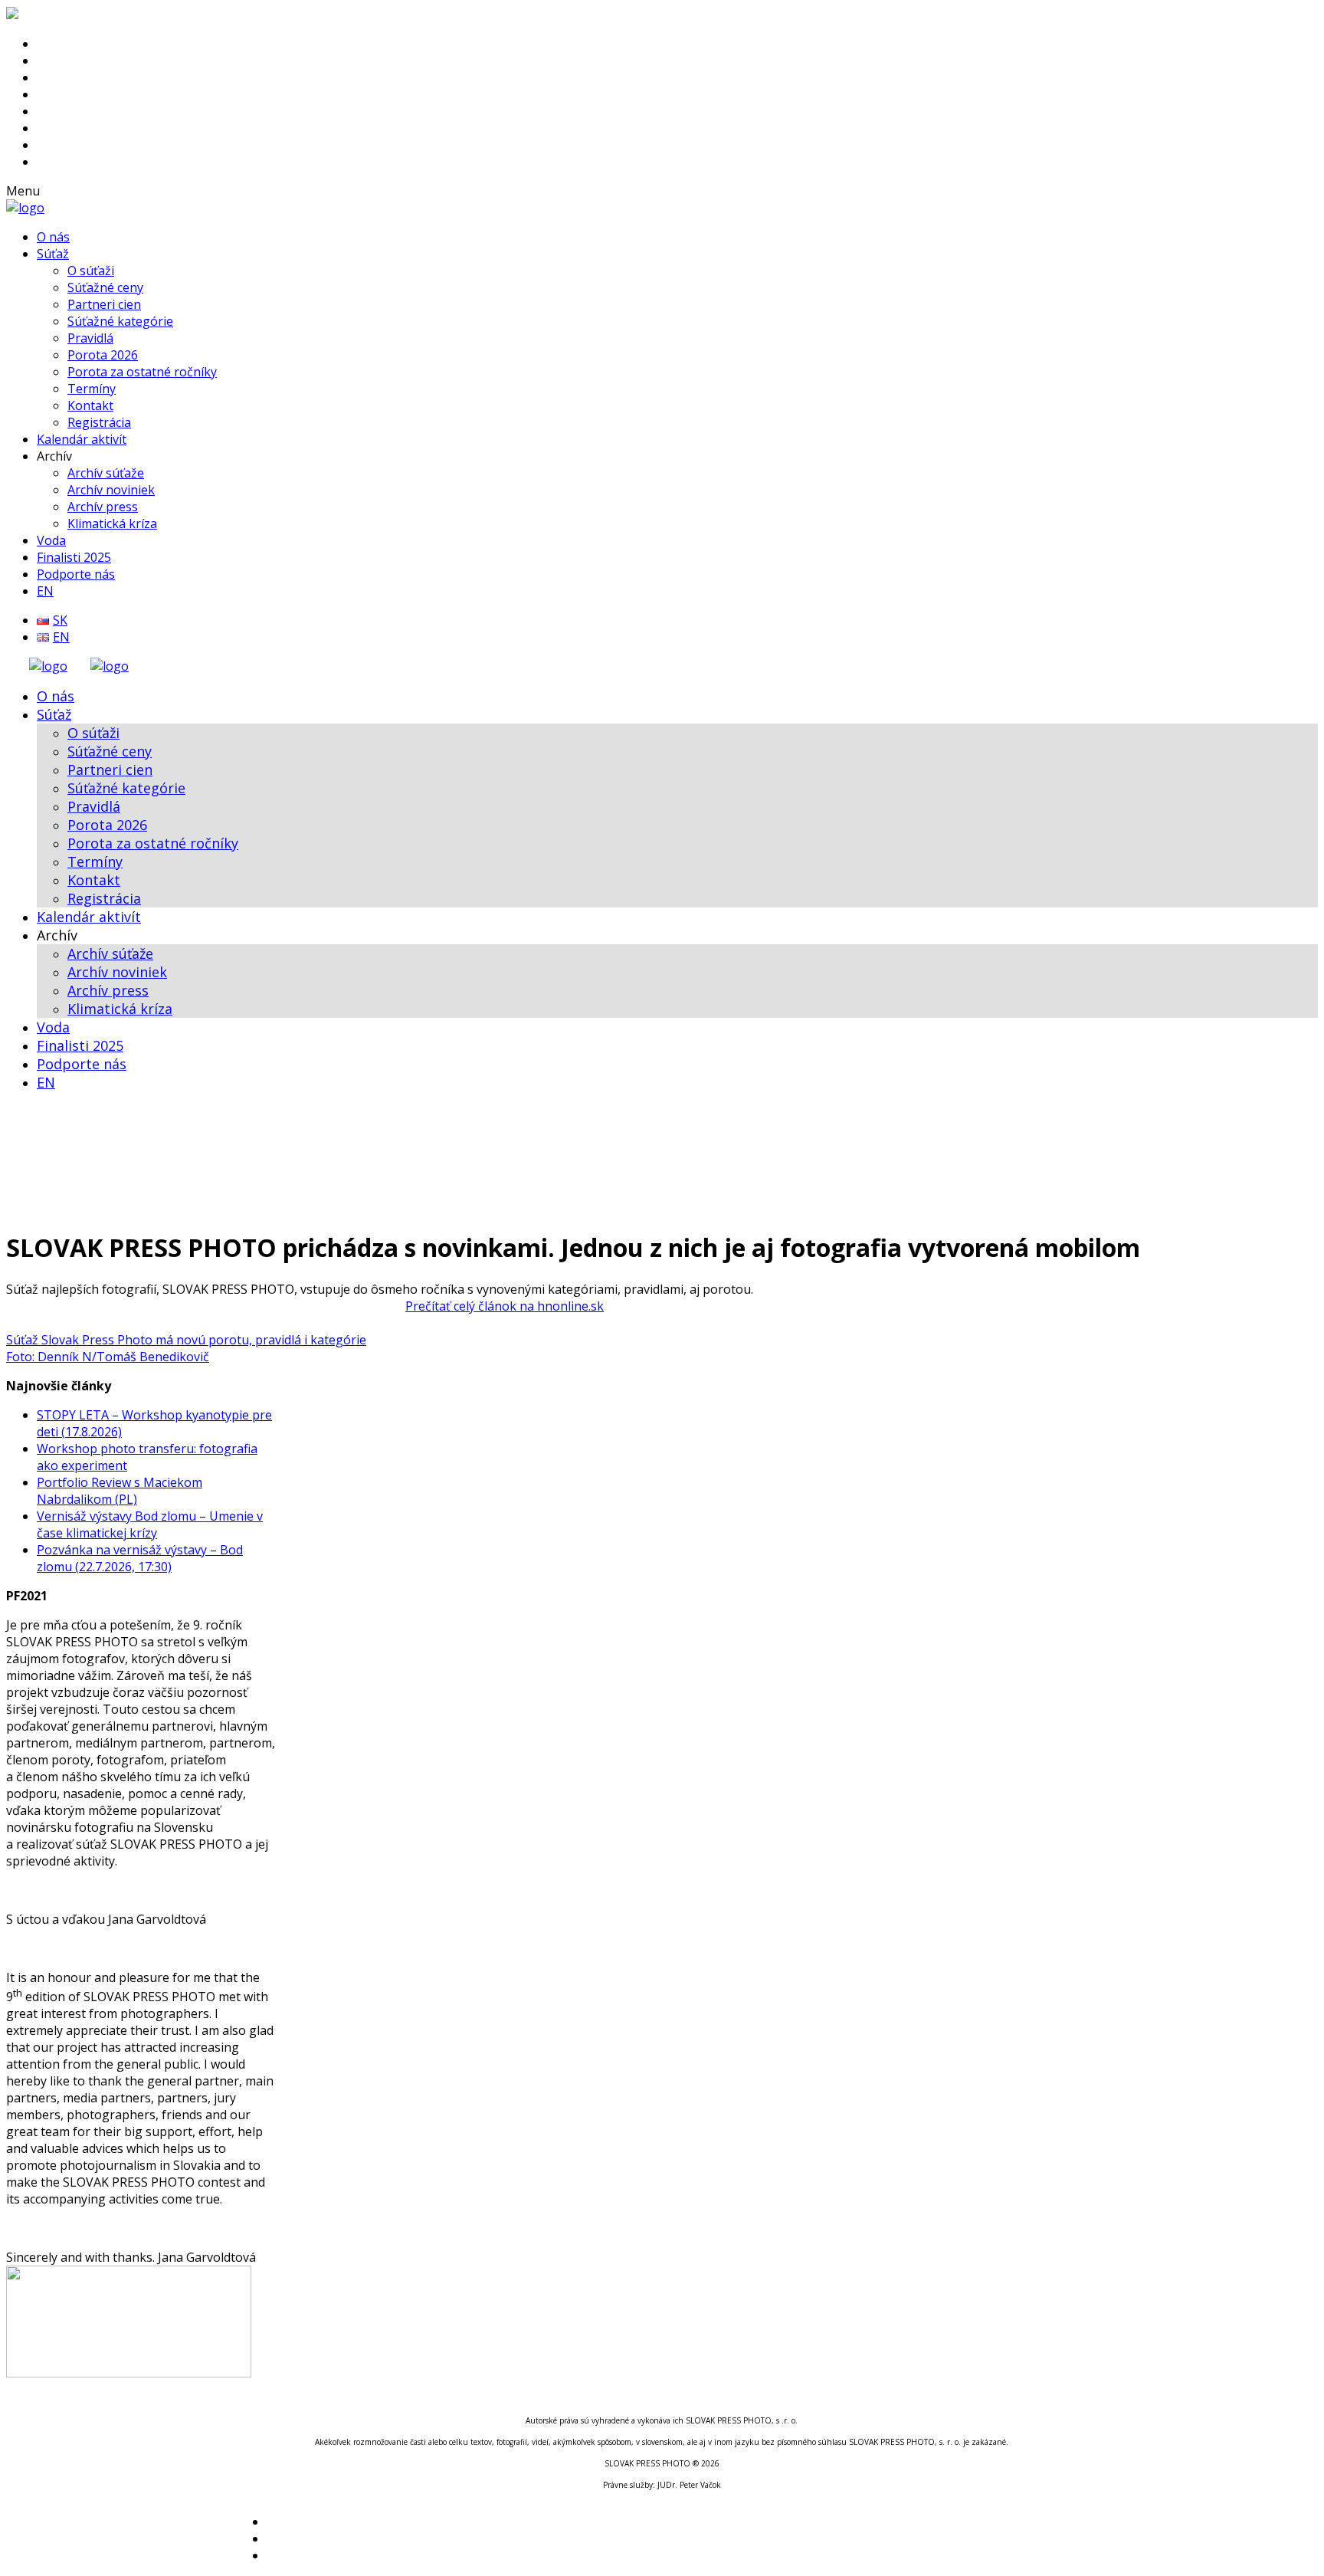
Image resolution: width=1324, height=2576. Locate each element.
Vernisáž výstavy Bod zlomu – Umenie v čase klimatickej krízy (150, 1524)
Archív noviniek (111, 490)
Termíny (92, 389)
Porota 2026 (103, 355)
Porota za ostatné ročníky (142, 372)
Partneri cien (104, 304)
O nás (53, 237)
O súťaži (91, 271)
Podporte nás (76, 574)
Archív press (103, 507)
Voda (51, 540)
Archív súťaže (106, 473)
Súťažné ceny (105, 287)
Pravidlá (90, 338)
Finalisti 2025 (74, 557)
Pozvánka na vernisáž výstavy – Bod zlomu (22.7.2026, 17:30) (140, 1558)
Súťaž (53, 254)
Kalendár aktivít (82, 439)
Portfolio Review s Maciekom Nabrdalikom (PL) (120, 1491)
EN (45, 591)
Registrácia (99, 422)
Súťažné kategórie (120, 321)
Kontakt (90, 405)
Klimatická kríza (112, 523)
